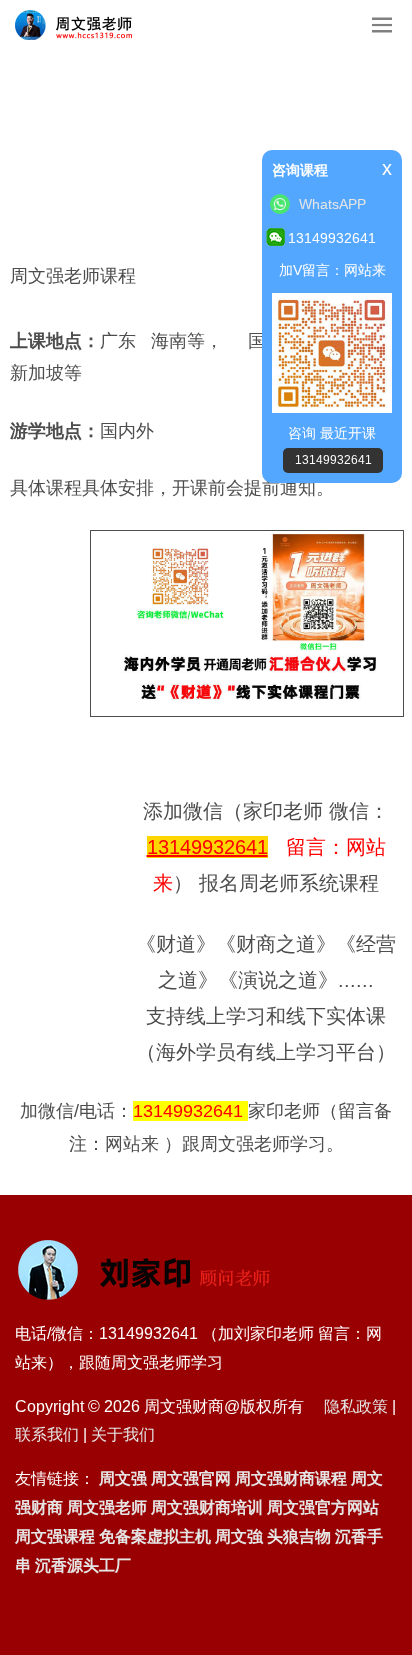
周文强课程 (55, 1536)
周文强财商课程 (291, 1478)
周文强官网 (191, 1478)
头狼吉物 (299, 1536)
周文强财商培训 (207, 1507)
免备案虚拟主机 (155, 1536)
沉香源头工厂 (83, 1565)
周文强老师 (107, 1507)
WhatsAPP (332, 204)
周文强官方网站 (323, 1507)
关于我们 (123, 1434)
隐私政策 (356, 1406)
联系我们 (47, 1434)
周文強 (239, 1536)
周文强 (123, 1478)
